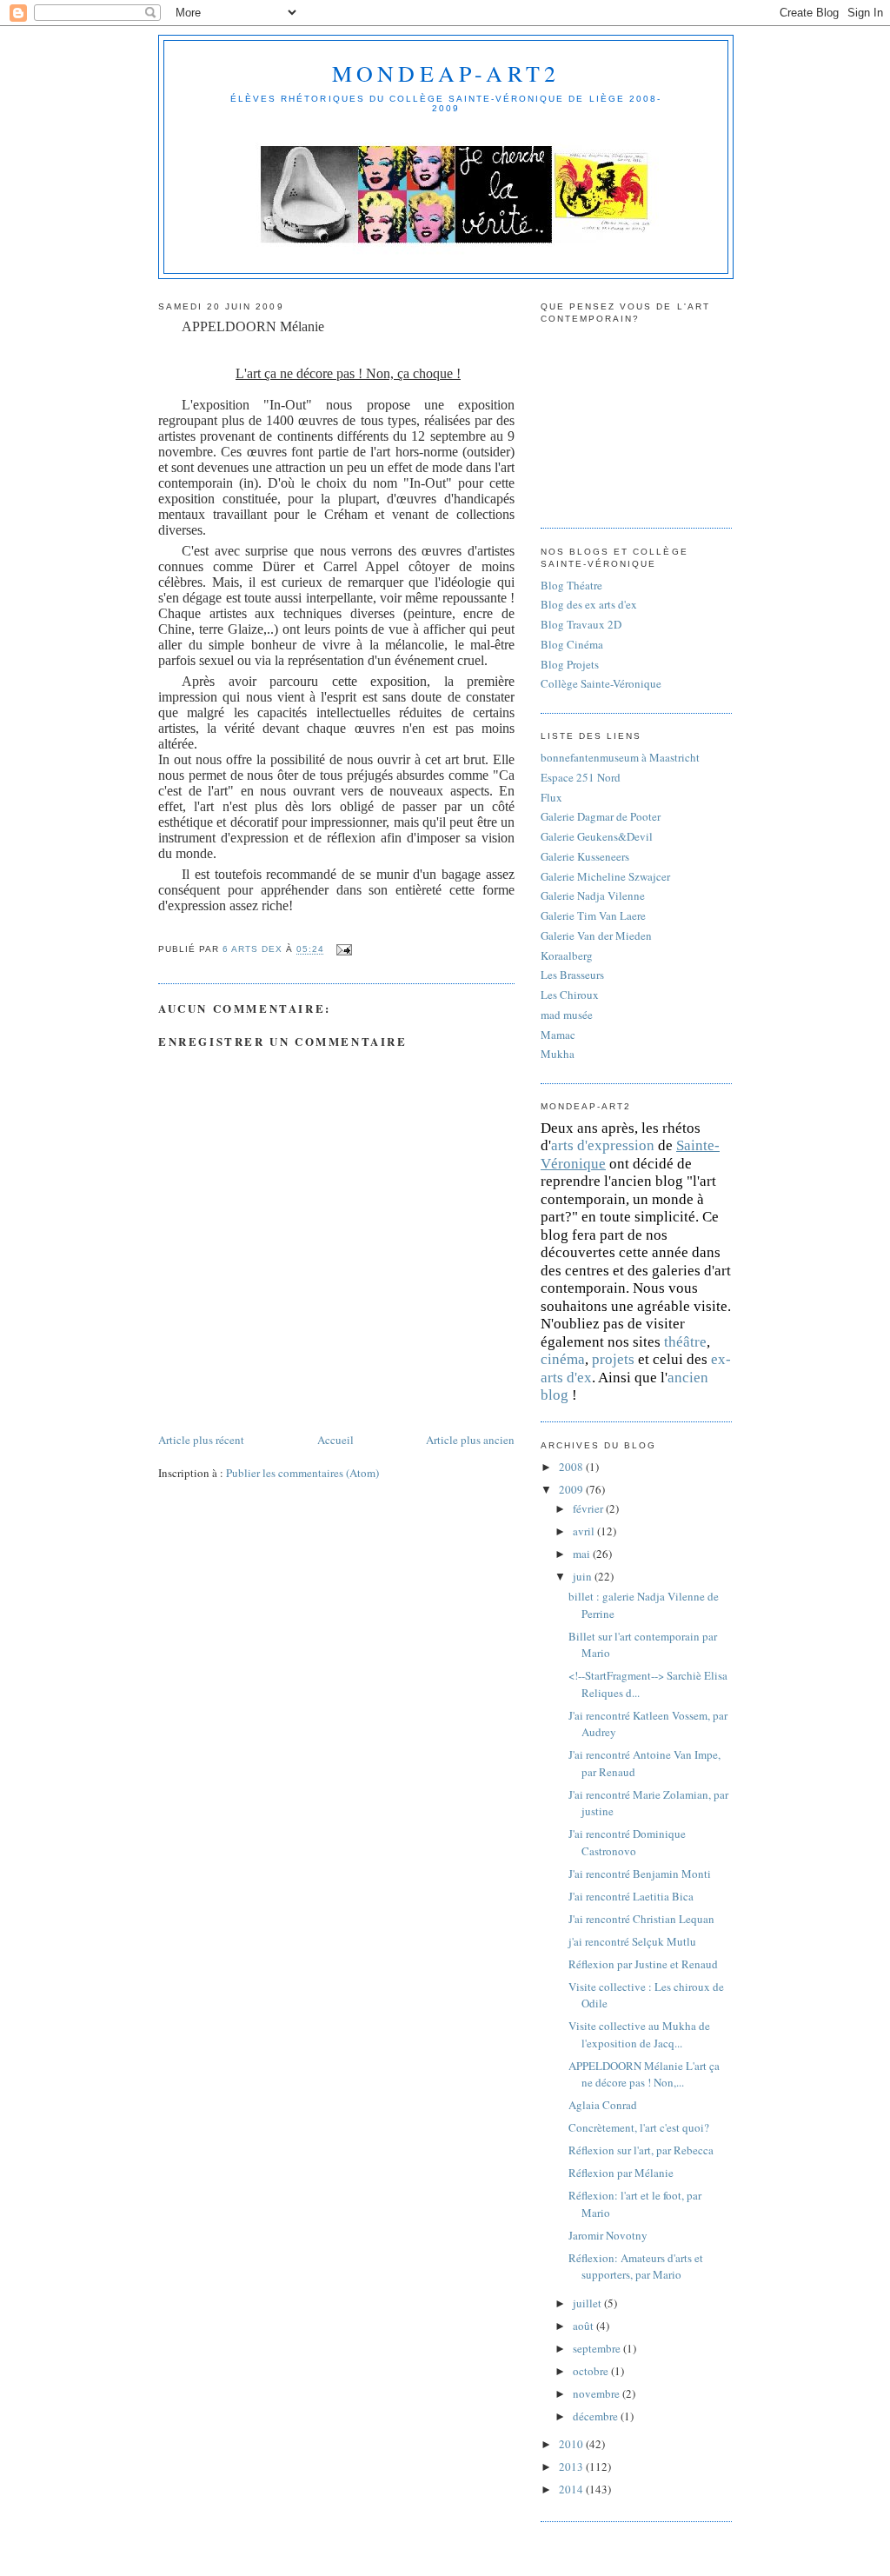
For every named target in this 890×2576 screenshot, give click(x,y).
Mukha (558, 1054)
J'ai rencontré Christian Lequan (641, 1919)
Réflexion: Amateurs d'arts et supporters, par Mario (636, 2266)
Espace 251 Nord (581, 777)
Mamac (558, 1035)
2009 (572, 1489)
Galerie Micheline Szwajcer (605, 876)
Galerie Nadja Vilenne (593, 895)
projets (613, 1359)
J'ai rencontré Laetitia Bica (631, 1896)
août (584, 2326)
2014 (572, 2489)
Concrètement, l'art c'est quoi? (639, 2127)
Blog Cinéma (572, 644)
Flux (551, 797)
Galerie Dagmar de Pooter (601, 816)
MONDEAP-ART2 (446, 73)
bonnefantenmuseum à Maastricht (620, 757)
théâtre (685, 1342)
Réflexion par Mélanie (621, 2173)
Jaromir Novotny (608, 2235)
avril (585, 1531)
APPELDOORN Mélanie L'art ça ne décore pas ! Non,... (644, 2074)
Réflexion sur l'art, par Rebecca (641, 2150)
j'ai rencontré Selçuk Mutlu (632, 1941)
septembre (598, 2348)
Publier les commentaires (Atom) (302, 1473)
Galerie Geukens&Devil (597, 836)
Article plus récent (201, 1440)
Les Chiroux (570, 995)
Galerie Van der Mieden (596, 935)
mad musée (567, 1015)
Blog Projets (570, 664)
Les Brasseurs (572, 975)
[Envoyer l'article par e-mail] (343, 950)
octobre (592, 2371)
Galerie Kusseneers (585, 856)
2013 (572, 2466)
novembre (598, 2393)
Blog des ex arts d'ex (589, 604)
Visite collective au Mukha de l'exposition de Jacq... (639, 2034)
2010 (572, 2444)
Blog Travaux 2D (581, 624)
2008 (572, 1467)
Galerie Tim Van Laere (593, 915)
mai (583, 1554)
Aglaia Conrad (603, 2105)
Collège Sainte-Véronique (601, 683)
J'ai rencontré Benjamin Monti (640, 1874)
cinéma (563, 1359)
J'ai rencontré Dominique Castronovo (627, 1842)
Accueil (335, 1440)
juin (584, 1576)
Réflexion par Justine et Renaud (643, 1964)
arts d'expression (603, 1145)
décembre (597, 2416)
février (589, 1508)
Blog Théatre (571, 585)
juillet (588, 2303)
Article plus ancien (470, 1440)
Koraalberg (567, 955)
